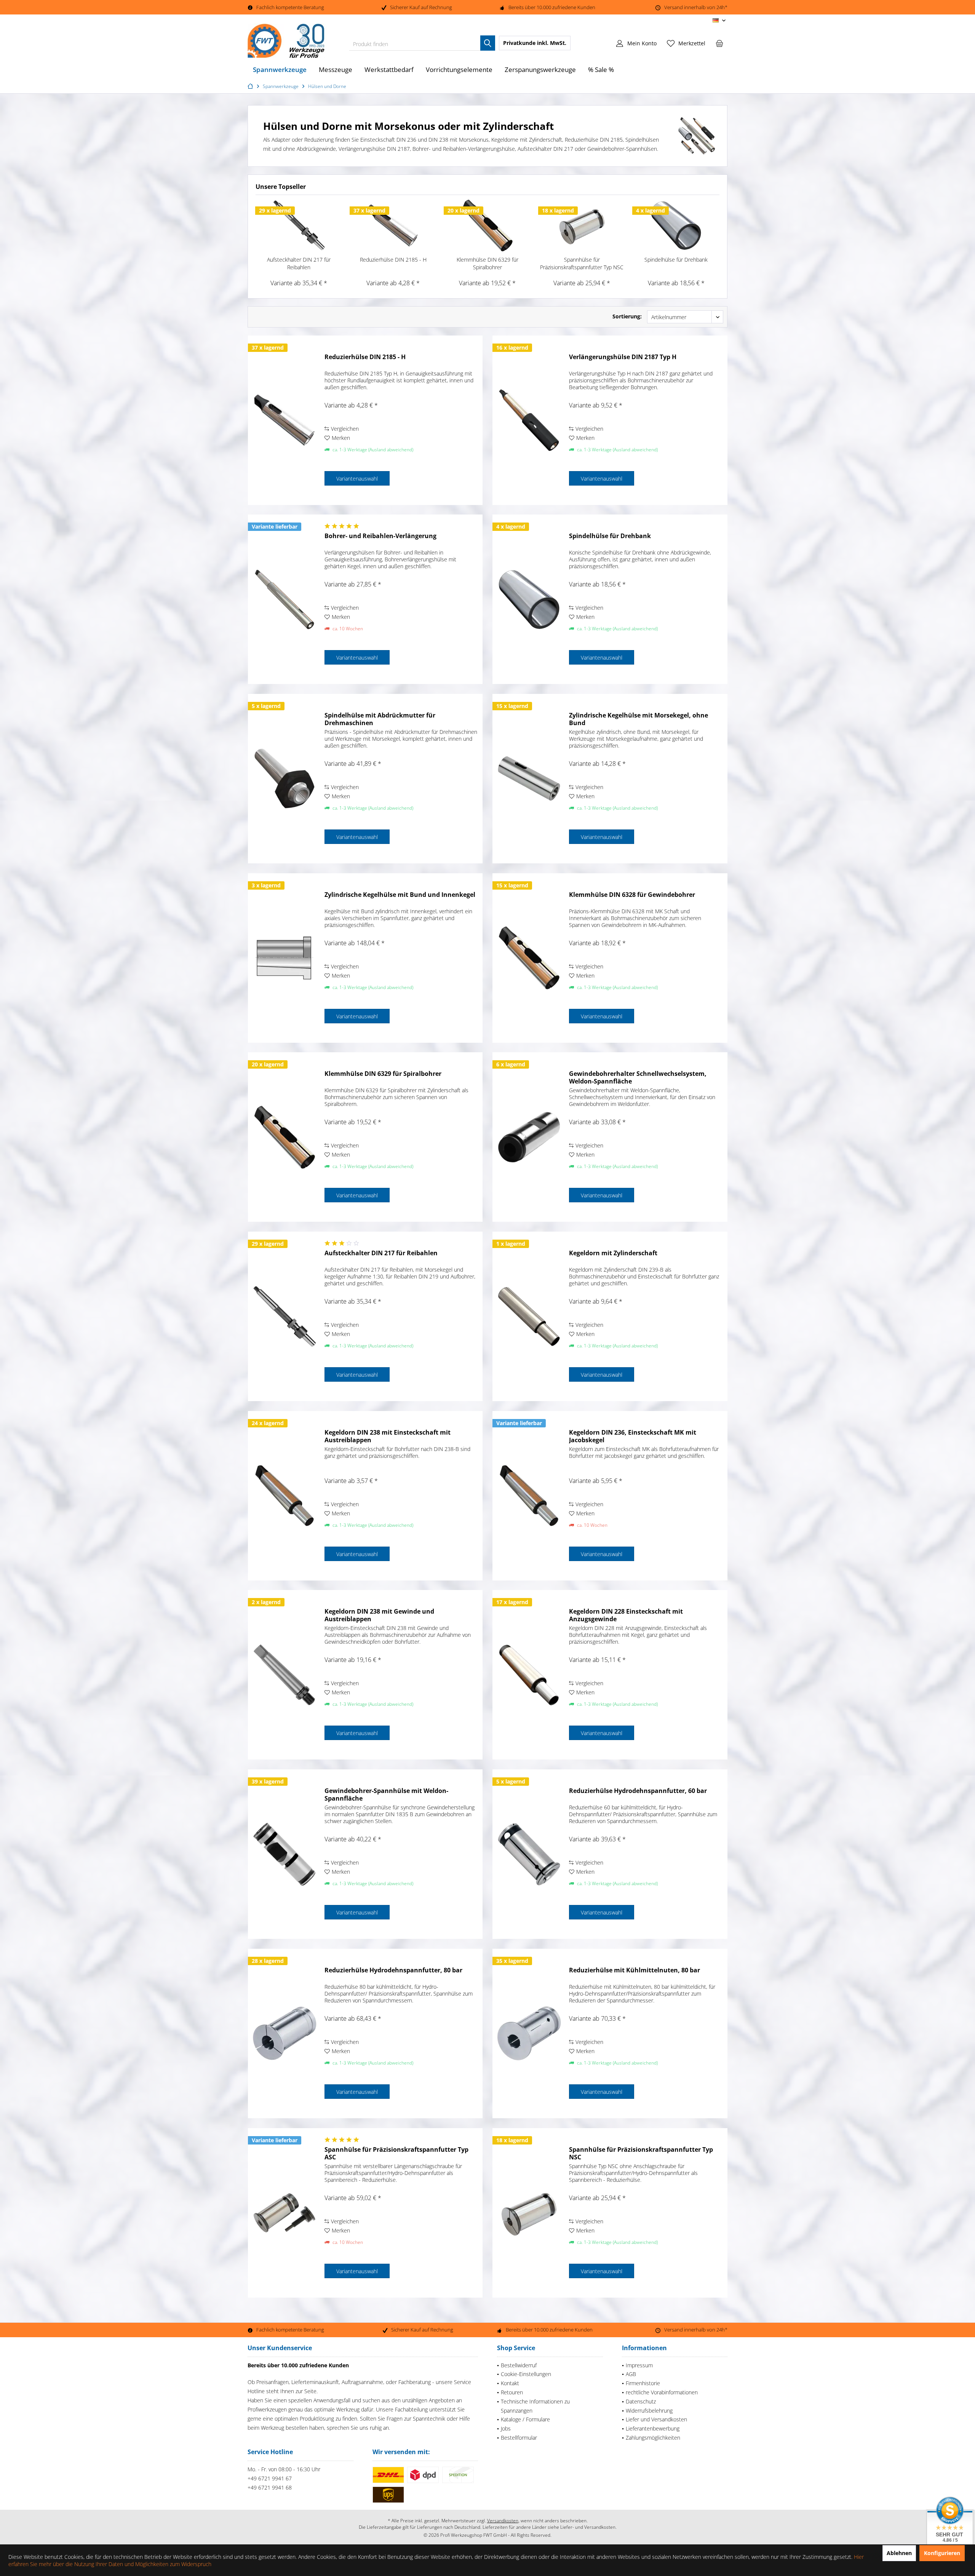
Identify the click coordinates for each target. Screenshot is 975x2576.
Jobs (506, 2428)
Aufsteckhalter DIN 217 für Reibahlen (299, 263)
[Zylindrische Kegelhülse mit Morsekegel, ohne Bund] (529, 779)
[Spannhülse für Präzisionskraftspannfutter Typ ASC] (285, 2213)
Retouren (512, 2392)
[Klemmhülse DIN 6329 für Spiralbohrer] (487, 225)
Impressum (639, 2365)
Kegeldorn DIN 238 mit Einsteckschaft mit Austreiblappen (388, 1436)
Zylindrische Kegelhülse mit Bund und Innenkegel (400, 895)
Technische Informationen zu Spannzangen (535, 2406)
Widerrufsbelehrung (649, 2411)
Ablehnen (899, 2553)
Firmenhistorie (643, 2383)
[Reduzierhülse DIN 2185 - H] (393, 225)
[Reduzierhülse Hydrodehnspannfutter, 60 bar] (529, 1854)
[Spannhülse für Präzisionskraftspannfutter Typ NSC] (582, 225)
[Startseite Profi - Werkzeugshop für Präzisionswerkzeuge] (251, 86)
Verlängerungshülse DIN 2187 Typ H (623, 357)
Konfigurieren (942, 2553)
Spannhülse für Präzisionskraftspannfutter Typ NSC (582, 263)
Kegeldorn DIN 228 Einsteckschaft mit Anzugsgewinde (626, 1615)
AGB (631, 2374)
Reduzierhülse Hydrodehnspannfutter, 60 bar (638, 1791)
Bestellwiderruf (519, 2365)
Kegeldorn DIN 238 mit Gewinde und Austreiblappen (379, 1615)
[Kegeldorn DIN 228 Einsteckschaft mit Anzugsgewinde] (529, 1675)
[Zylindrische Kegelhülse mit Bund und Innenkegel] (285, 958)
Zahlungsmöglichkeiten (653, 2438)
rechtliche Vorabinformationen (662, 2392)
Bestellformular (519, 2438)
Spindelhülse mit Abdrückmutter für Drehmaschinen (380, 719)
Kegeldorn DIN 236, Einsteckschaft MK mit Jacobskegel (633, 1436)
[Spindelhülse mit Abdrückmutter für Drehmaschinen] (285, 779)
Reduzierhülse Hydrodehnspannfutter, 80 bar (393, 1970)
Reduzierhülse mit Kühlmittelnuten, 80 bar (635, 1970)
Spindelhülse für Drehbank (676, 260)
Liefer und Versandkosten (656, 2419)
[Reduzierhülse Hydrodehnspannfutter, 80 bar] (285, 2033)
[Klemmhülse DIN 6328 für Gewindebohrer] (529, 958)
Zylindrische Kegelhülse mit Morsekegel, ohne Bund (639, 719)
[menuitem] (719, 43)
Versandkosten (503, 2521)
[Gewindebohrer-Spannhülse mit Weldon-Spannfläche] (285, 1854)
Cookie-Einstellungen (526, 2374)
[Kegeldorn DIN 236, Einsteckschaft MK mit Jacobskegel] (529, 1496)
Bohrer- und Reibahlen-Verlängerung (380, 536)
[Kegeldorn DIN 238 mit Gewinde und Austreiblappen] (285, 1675)
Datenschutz (641, 2401)
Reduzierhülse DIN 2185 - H (393, 260)
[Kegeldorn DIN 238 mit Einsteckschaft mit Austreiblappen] (285, 1496)
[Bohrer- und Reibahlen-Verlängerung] (285, 599)
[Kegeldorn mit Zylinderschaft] (529, 1316)
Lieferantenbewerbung (653, 2428)
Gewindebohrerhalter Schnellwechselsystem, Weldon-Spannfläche (638, 1077)
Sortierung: (627, 316)
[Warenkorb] (719, 43)
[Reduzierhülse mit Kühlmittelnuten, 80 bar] (529, 2033)
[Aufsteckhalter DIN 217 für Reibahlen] (299, 225)
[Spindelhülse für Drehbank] (676, 225)
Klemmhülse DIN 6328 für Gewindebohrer (632, 895)
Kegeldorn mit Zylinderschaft (613, 1253)
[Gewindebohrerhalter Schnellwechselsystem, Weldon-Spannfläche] (529, 1137)
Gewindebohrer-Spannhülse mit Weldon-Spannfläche (386, 1795)
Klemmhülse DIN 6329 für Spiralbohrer (487, 263)
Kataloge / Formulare (525, 2419)
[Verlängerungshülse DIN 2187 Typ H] (529, 420)
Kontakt (510, 2383)
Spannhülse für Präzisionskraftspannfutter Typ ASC (396, 2153)
